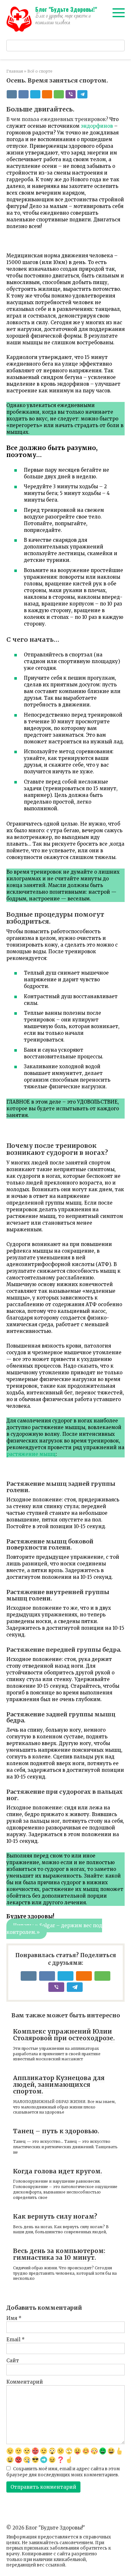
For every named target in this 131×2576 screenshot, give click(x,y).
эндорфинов (97, 126)
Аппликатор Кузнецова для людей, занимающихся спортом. (59, 2085)
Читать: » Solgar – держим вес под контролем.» (54, 1929)
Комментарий (25, 2382)
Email (16, 2340)
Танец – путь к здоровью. (56, 2131)
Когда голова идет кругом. (58, 2171)
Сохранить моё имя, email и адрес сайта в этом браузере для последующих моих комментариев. (63, 2472)
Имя (14, 2318)
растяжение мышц (31, 1454)
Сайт (13, 2361)
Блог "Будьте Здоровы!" (66, 9)
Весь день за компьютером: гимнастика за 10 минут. (59, 2254)
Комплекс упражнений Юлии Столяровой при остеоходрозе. (64, 2035)
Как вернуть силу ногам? (55, 2216)
